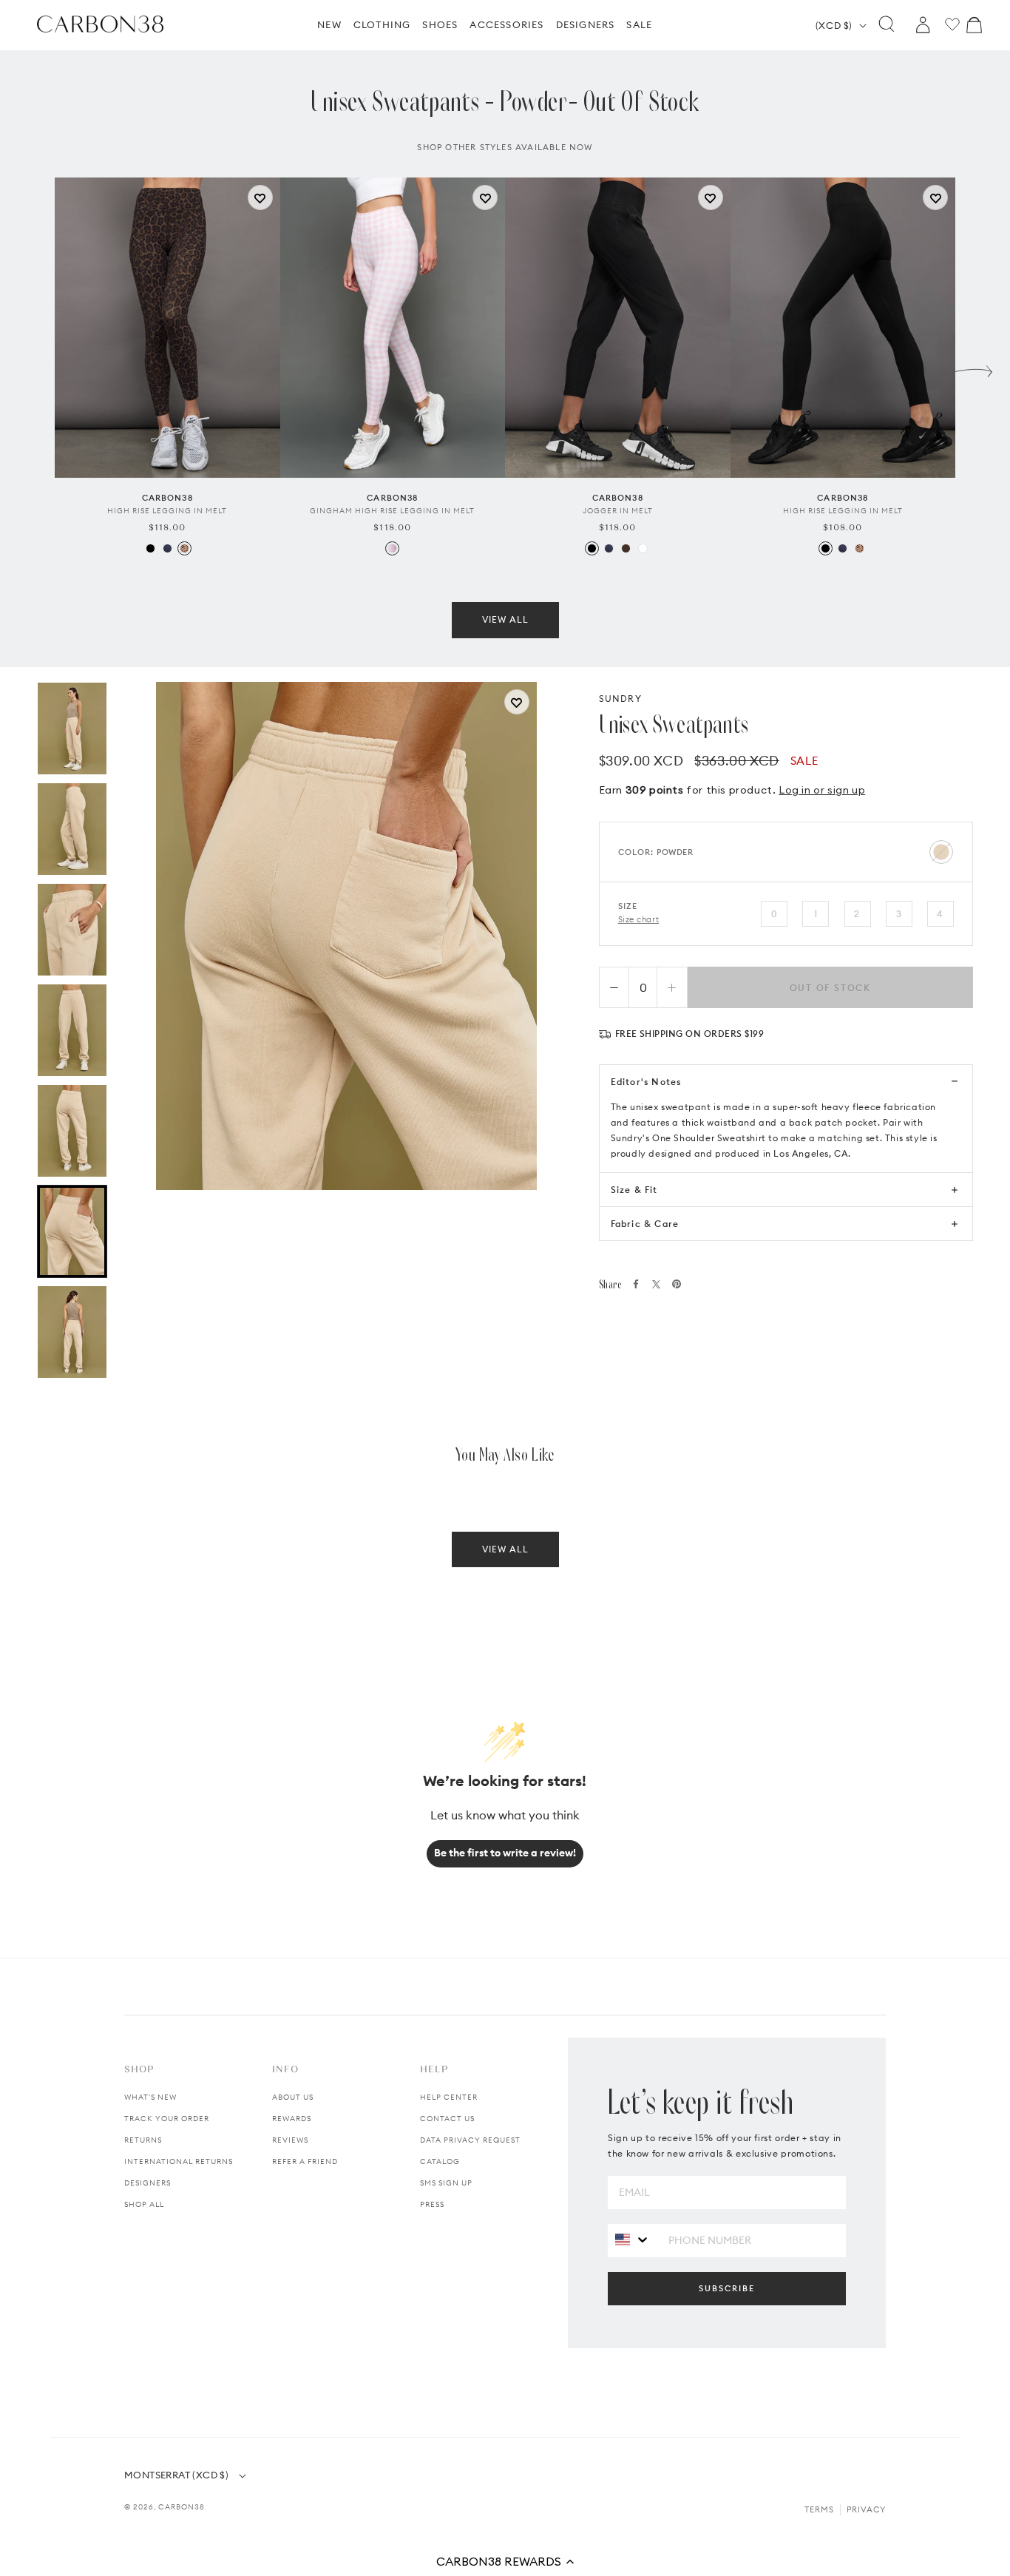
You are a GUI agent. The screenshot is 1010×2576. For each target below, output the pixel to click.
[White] (643, 548)
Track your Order (167, 2119)
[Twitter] (656, 1284)
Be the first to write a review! (505, 1853)
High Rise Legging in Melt (167, 511)
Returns (143, 2140)
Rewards (292, 2119)
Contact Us (447, 2119)
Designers (148, 2183)
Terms (819, 2509)
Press (432, 2204)
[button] (505, 2561)
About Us (293, 2097)
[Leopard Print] (184, 548)
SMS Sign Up (446, 2183)
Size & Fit (634, 1190)
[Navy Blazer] (167, 548)
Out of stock (831, 988)
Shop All (144, 2204)
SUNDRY (620, 699)
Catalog (440, 2161)
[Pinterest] (677, 1284)
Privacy (866, 2509)
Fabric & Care (645, 1224)
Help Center (449, 2097)
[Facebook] (636, 1284)
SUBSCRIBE (727, 2288)
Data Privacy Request (470, 2140)
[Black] (150, 548)
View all (505, 619)
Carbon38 (182, 2507)
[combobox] (633, 2240)
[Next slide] (974, 368)
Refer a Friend (305, 2161)
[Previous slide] (36, 368)
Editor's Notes (646, 1082)
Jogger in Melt (618, 511)
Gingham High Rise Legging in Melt (392, 511)
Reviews (290, 2140)
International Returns (179, 2161)
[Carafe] (626, 548)
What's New (150, 2097)
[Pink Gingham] (392, 548)
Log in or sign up (822, 790)
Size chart (639, 919)
